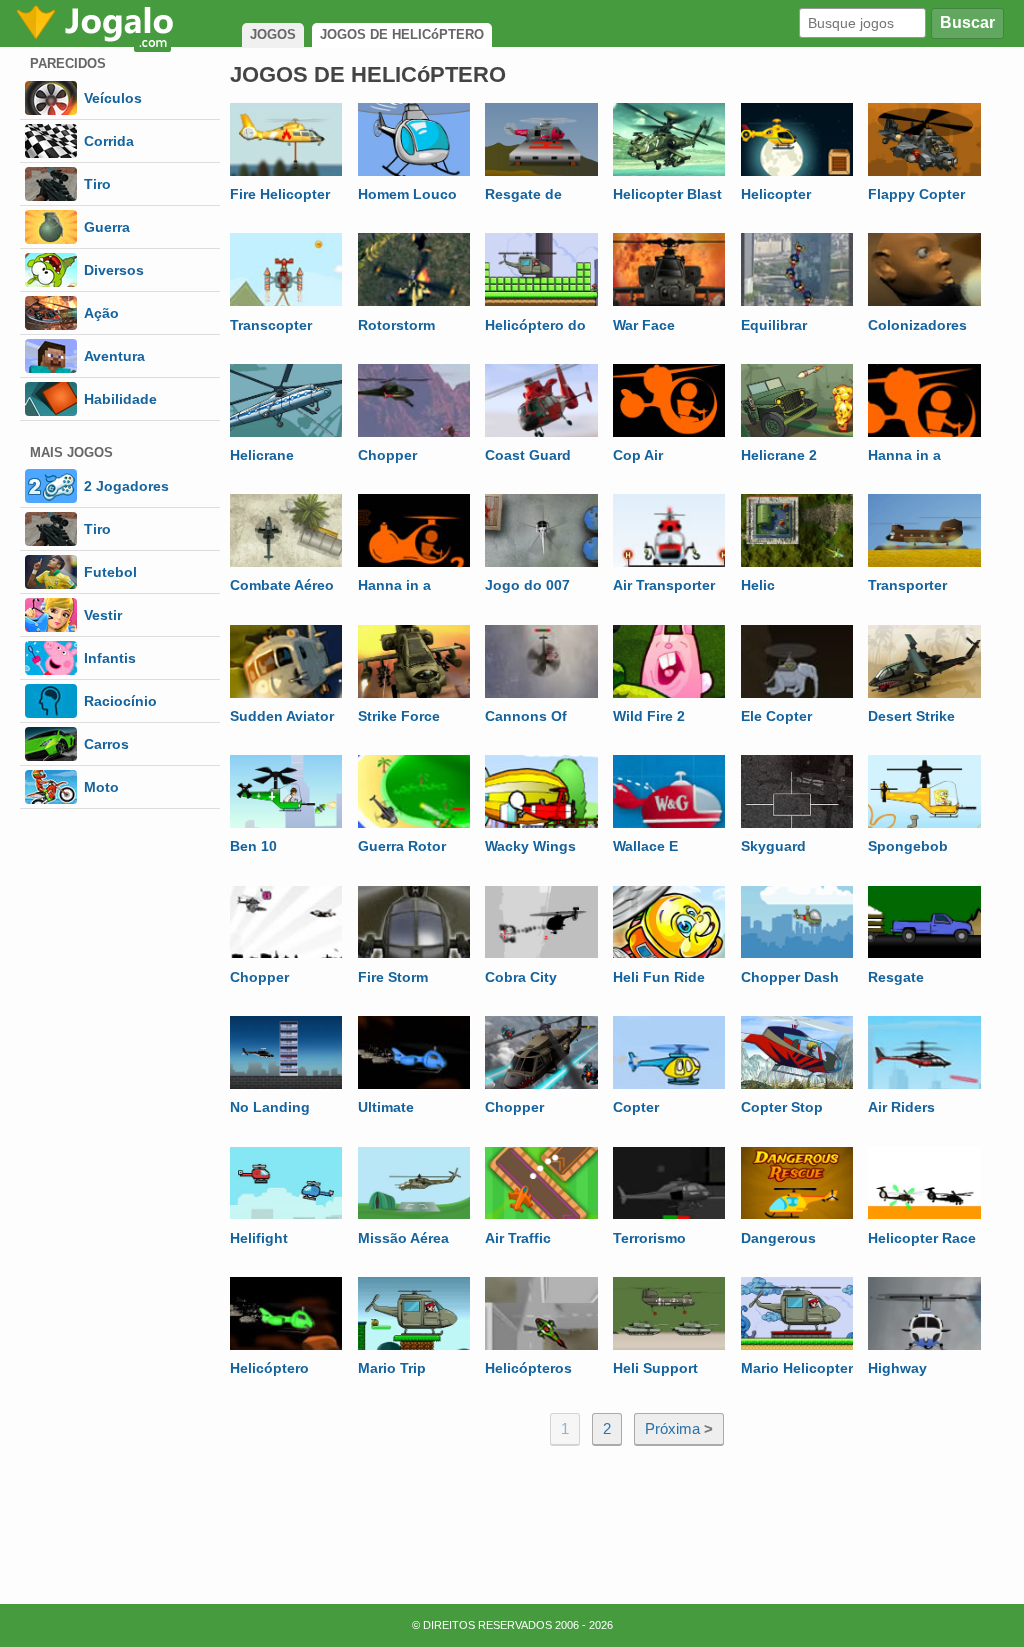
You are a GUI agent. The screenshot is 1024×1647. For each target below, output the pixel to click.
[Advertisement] (617, 1517)
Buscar (967, 22)
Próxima (679, 1428)
